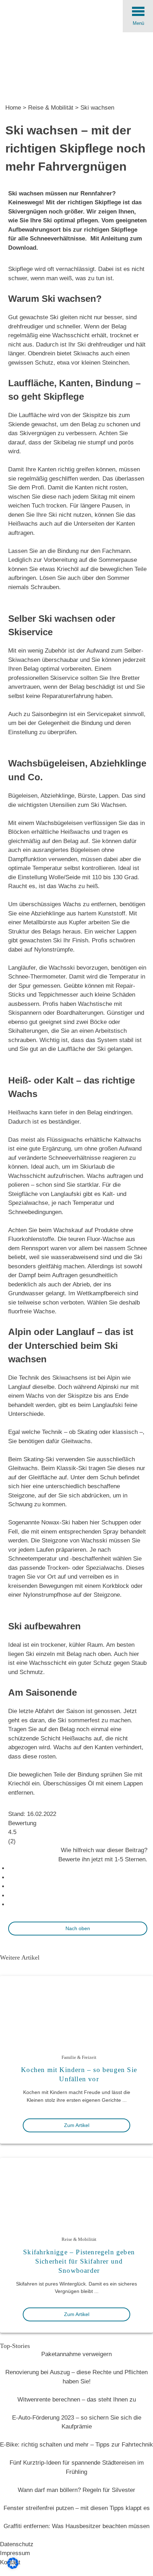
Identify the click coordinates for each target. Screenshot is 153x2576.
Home (13, 108)
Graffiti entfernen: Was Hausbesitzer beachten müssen (76, 2526)
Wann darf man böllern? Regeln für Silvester (76, 2490)
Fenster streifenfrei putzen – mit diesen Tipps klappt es (77, 2508)
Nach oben (78, 1928)
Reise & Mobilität (51, 108)
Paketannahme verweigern (76, 2354)
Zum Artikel (77, 2125)
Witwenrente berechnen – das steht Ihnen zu (77, 2400)
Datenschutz (17, 2544)
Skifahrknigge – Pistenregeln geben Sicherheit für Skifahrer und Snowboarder (79, 2261)
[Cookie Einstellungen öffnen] (13, 2567)
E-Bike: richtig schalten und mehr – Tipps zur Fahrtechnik (76, 2445)
